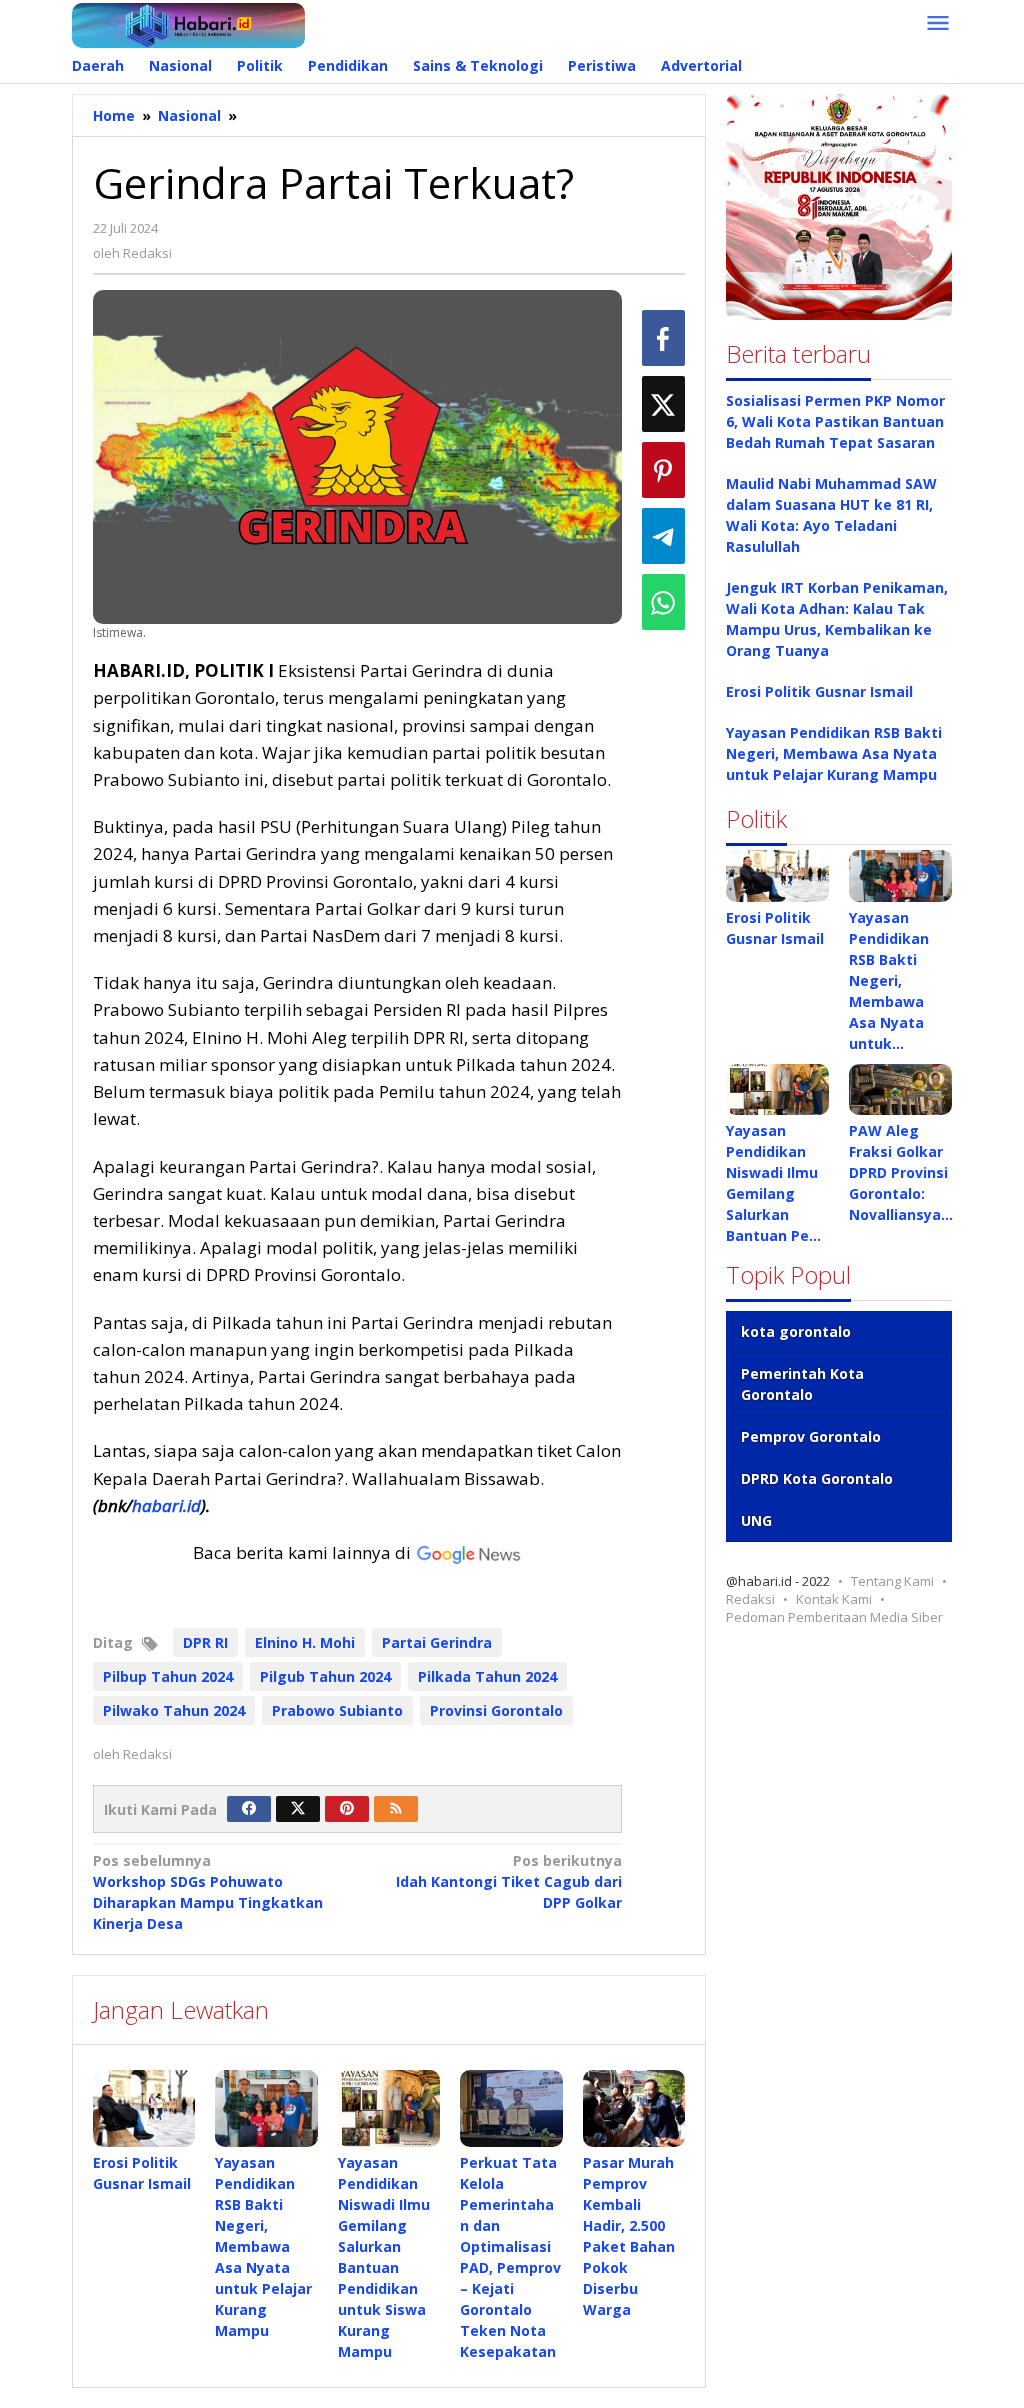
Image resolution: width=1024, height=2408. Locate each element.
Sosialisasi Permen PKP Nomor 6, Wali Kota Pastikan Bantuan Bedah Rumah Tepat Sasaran (835, 421)
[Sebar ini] (663, 338)
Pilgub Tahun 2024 (325, 1676)
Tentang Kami (892, 1581)
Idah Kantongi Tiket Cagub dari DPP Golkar (509, 1881)
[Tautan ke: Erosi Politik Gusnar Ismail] (777, 876)
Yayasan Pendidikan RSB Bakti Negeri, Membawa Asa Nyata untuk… (889, 980)
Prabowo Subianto (337, 1710)
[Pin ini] (663, 470)
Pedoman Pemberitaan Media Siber (834, 1617)
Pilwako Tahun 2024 (174, 1710)
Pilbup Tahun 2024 (168, 1676)
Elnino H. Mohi (305, 1642)
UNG (756, 1520)
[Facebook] (249, 1809)
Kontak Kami (834, 1599)
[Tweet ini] (663, 404)
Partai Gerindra (437, 1642)
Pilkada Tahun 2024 (487, 1676)
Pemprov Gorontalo (811, 1436)
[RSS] (396, 1809)
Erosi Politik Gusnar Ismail (819, 691)
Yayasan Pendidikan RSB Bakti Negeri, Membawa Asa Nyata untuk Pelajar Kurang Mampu (263, 2246)
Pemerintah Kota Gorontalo (802, 1384)
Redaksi (750, 1599)
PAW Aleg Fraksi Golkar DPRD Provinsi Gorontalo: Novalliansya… (901, 1172)
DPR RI (205, 1642)
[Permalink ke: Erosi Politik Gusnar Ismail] (144, 2108)
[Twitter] (298, 1809)
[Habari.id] (188, 23)
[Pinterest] (347, 1809)
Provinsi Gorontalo (496, 1710)
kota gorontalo (796, 1331)
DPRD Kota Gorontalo (817, 1478)
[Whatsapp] (663, 602)
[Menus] (938, 24)
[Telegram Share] (663, 536)
